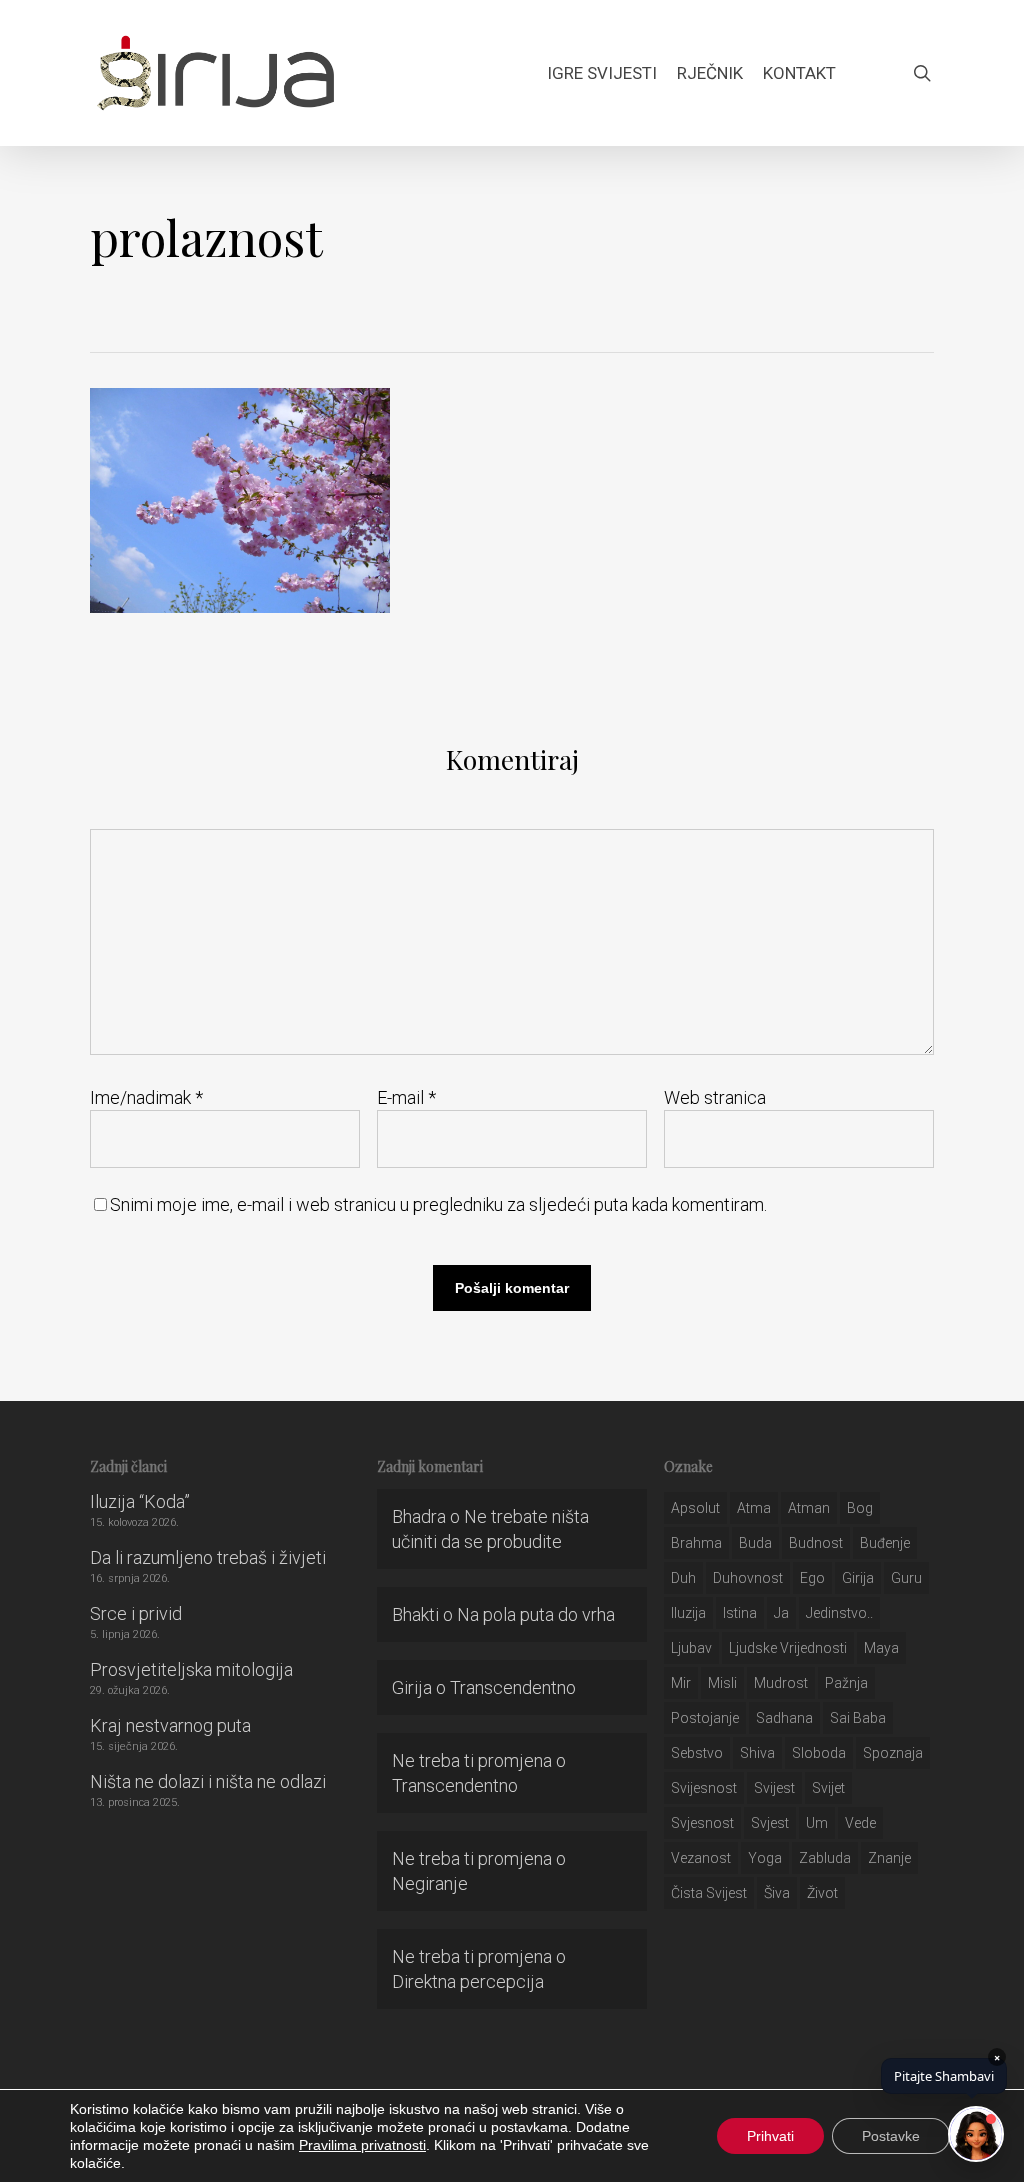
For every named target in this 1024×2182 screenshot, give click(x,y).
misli (722, 1683)
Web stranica (715, 1097)
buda (755, 1543)
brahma (696, 1543)
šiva (777, 1893)
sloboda (819, 1753)
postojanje (705, 1718)
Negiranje (430, 1883)
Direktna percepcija (468, 1981)
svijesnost (704, 1788)
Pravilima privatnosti (362, 2145)
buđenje (885, 1543)
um (817, 1823)
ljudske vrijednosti (788, 1648)
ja (781, 1613)
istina (740, 1613)
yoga (765, 1858)
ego (812, 1578)
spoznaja (893, 1753)
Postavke (891, 2136)
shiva (757, 1753)
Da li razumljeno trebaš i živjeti (208, 1557)
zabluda (825, 1858)
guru (906, 1578)
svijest (774, 1788)
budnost (816, 1543)
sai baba (858, 1718)
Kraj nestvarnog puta (170, 1725)
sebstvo (697, 1753)
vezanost (701, 1858)
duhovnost (748, 1578)
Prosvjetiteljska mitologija (191, 1669)
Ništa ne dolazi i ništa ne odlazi (208, 1781)
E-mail (406, 1097)
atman (809, 1508)
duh (683, 1578)
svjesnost (702, 1823)
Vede (860, 1823)
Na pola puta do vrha (536, 1614)
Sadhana (784, 1718)
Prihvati (770, 2136)
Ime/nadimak (146, 1097)
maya (881, 1648)
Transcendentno (513, 1687)
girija (858, 1578)
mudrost (781, 1683)
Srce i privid (136, 1613)
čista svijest (709, 1893)
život (822, 1893)
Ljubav (691, 1648)
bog (860, 1508)
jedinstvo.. (839, 1613)
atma (754, 1508)
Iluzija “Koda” (140, 1501)
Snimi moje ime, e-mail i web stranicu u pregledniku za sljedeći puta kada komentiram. (438, 1204)
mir (681, 1683)
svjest (770, 1823)
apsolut (695, 1508)
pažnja (846, 1683)
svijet (828, 1788)
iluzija (688, 1613)
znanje (889, 1858)
